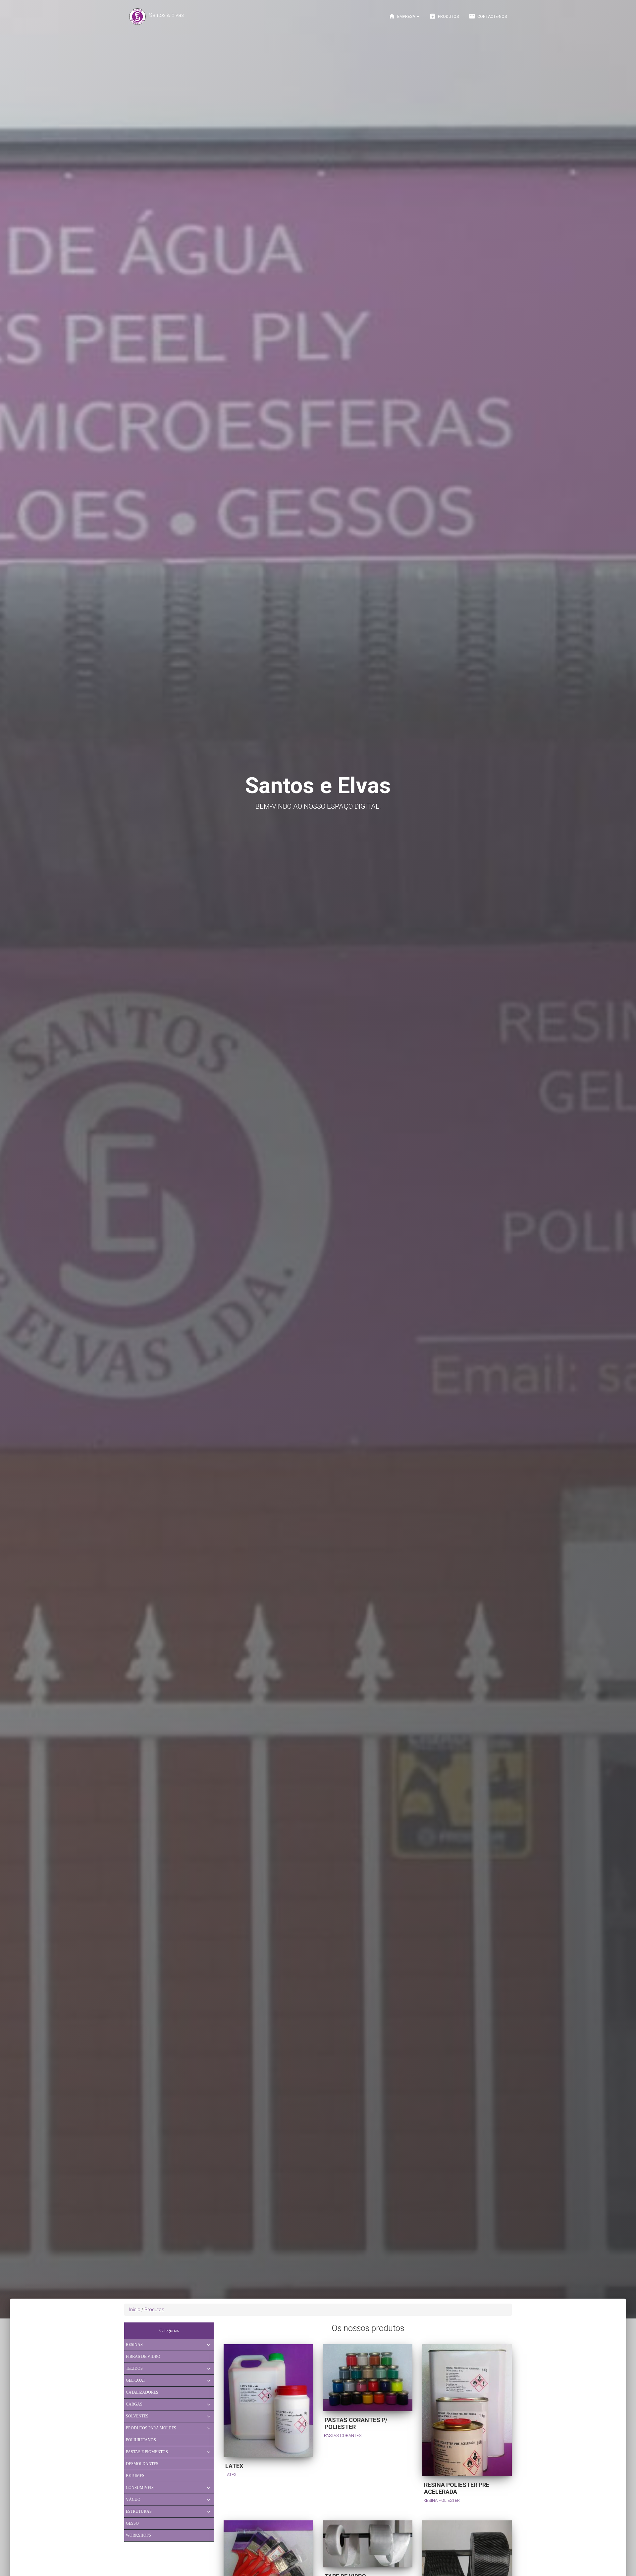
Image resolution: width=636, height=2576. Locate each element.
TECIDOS (134, 2368)
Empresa (402, 16)
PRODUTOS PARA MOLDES (151, 2428)
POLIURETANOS (141, 2440)
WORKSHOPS (138, 2535)
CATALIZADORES (142, 2392)
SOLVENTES (137, 2416)
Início (135, 2310)
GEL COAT (135, 2380)
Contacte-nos (488, 16)
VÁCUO (133, 2500)
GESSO (132, 2523)
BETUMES (135, 2476)
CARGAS (134, 2404)
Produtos (444, 16)
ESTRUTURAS (139, 2511)
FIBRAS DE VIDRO (143, 2357)
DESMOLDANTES (142, 2464)
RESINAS (134, 2345)
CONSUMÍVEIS (140, 2488)
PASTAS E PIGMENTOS (147, 2452)
